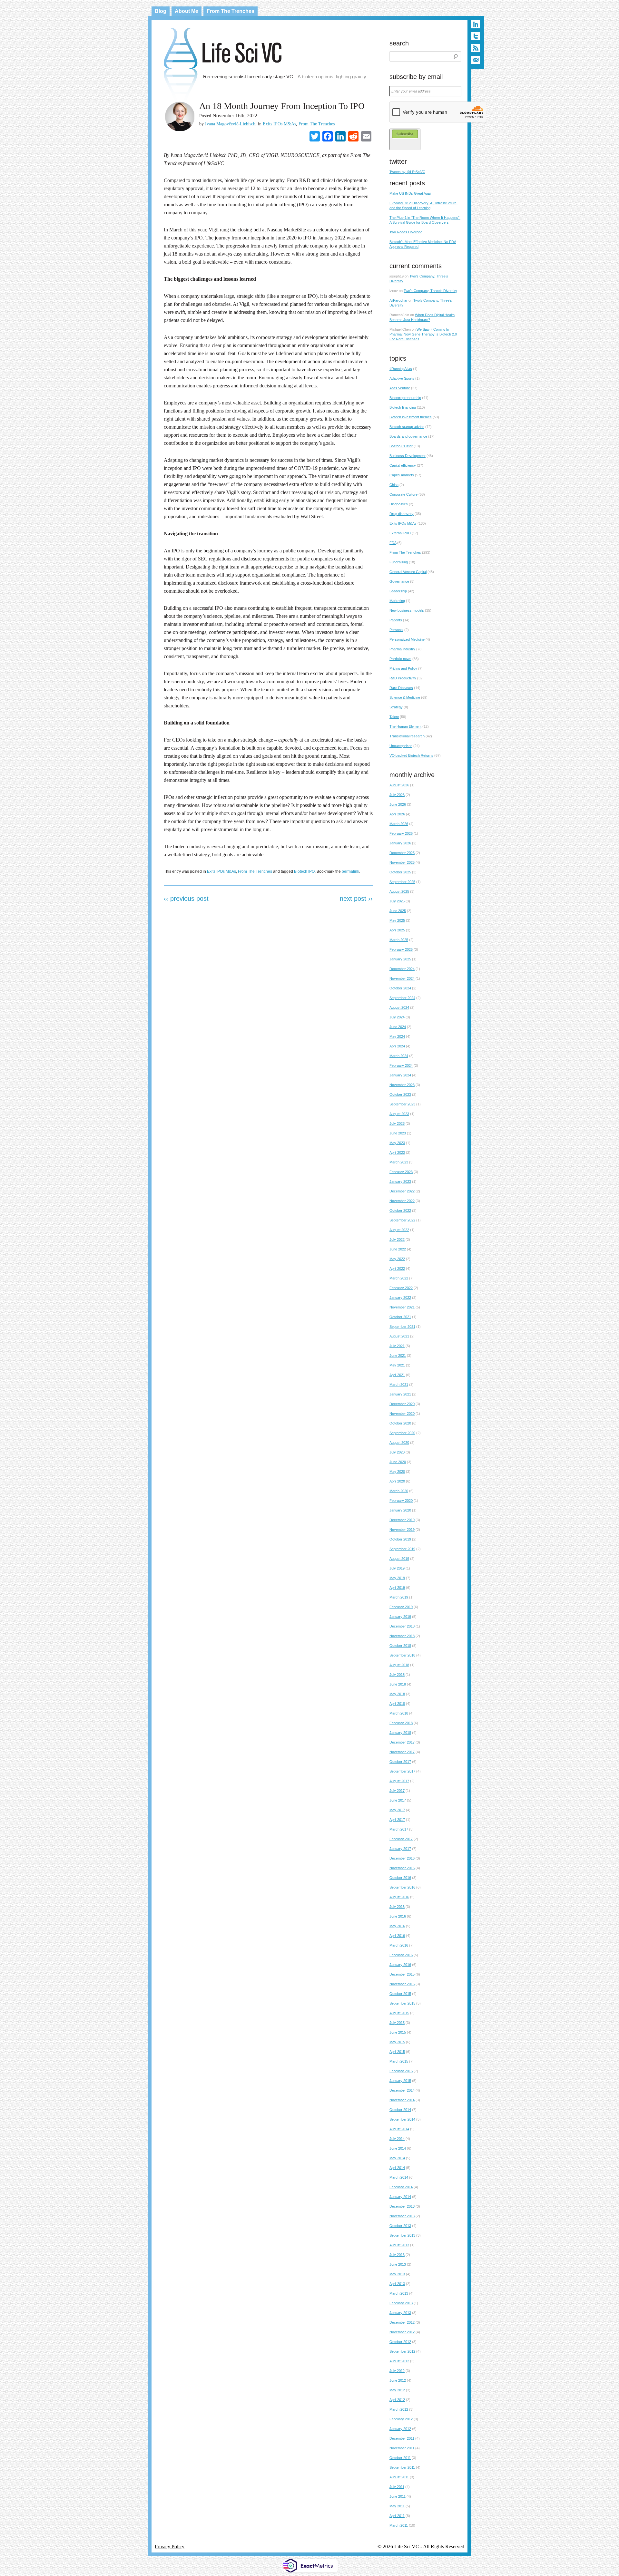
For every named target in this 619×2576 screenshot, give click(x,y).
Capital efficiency (403, 465)
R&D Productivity (403, 678)
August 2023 (399, 1114)
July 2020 (397, 1452)
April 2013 (397, 2284)
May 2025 (397, 920)
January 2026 (400, 843)
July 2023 (397, 1123)
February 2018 (401, 1723)
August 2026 (399, 785)
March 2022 (399, 1278)
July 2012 (397, 2371)
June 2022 (398, 1249)
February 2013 (401, 2303)
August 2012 (399, 2361)
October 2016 (400, 1878)
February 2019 (401, 1607)
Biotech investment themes (411, 417)
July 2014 (397, 2139)
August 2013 (399, 2245)
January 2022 (400, 1298)
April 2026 (397, 814)
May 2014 (397, 2158)
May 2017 (397, 1810)
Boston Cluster (401, 446)
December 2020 (402, 1404)
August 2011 (399, 2477)
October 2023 (400, 1094)
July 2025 (397, 901)
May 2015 (397, 2042)
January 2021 (400, 1394)
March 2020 (399, 1491)
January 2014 (400, 2197)
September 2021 (402, 1327)
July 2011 (397, 2487)
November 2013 (402, 2216)
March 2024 (399, 1056)
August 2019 (399, 1559)
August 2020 (399, 1443)
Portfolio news (400, 659)
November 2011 (402, 2448)
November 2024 (402, 978)
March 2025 (399, 940)
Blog (161, 11)
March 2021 (399, 1385)
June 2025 (398, 911)
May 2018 (397, 1694)
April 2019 (397, 1588)
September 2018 (402, 1655)
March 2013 (399, 2293)
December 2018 (402, 1626)
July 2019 (397, 1568)
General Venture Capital (408, 572)
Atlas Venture (400, 388)
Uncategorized (401, 746)
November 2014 (402, 2100)
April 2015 (397, 2052)
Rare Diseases (401, 688)
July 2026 (397, 795)
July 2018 (397, 1675)
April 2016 (397, 1936)
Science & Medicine (405, 697)
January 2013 (400, 2313)
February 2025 (401, 949)
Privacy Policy (170, 2547)
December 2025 (402, 853)
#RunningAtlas (401, 369)
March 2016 (399, 1945)
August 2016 (399, 1897)
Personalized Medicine (407, 639)
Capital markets (402, 475)
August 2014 (399, 2129)
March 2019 (399, 1597)
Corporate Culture (403, 494)
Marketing (397, 601)
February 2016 (401, 1955)
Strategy (396, 707)
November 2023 (402, 1085)
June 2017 (398, 1800)
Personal (396, 630)
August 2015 (399, 2013)
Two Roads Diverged (406, 232)
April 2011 (397, 2516)
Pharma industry (402, 649)
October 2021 (400, 1317)
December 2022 (402, 1191)
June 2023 (398, 1133)
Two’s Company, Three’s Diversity (430, 291)
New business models (407, 610)
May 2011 (397, 2506)
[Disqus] (268, 992)
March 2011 (399, 2525)
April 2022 (397, 1269)
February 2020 (401, 1501)
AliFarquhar (398, 300)
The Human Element (405, 726)
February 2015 (401, 2071)
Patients (396, 620)
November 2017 (402, 1752)
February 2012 (401, 2419)
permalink (350, 871)
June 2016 (398, 1916)
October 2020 (400, 1423)
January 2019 (400, 1617)
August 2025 (399, 891)
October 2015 (400, 1994)
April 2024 (397, 1046)
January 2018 (400, 1733)
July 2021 (397, 1346)
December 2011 (402, 2438)
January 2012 (400, 2429)
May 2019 (397, 1578)
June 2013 (398, 2264)
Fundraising (399, 562)
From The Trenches (231, 11)
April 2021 (397, 1375)
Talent (394, 717)
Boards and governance (408, 436)
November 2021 (402, 1307)
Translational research (407, 736)
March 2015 (399, 2061)
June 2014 (398, 2148)
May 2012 (397, 2390)
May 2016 (397, 1926)
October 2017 (400, 1762)
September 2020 (402, 1433)
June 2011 (398, 2496)
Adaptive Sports (402, 378)
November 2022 (402, 1201)
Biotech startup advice (407, 427)
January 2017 (400, 1849)
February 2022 (401, 1288)
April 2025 (397, 930)
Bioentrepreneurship (405, 398)
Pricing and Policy (403, 668)
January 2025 (400, 959)
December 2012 (402, 2322)
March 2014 (399, 2177)
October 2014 (400, 2110)
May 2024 (397, 1036)
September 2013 (402, 2235)
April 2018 (397, 1704)
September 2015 (402, 2003)
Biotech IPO (304, 871)
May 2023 (397, 1143)
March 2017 (399, 1829)
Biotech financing (403, 407)
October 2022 (400, 1210)
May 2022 (397, 1259)
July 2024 (397, 1017)
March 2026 (399, 824)
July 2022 (397, 1239)
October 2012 (400, 2342)
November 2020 (402, 1414)
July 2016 (397, 1907)
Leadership (398, 591)
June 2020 (398, 1462)
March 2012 (399, 2409)
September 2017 (402, 1771)
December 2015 (402, 1974)
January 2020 (400, 1510)
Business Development (408, 456)
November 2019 (402, 1530)
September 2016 (402, 1887)
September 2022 (402, 1220)
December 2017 (402, 1742)
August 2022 (399, 1230)
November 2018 (402, 1636)
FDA (393, 543)
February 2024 (401, 1065)
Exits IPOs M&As (279, 124)
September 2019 (402, 1549)
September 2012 (402, 2351)
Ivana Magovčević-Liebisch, (231, 124)
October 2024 (400, 988)
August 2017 (399, 1781)
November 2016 (402, 1868)
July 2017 (397, 1791)
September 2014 (402, 2119)
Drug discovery (402, 514)
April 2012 (397, 2400)
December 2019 (402, 1520)
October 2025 (400, 872)
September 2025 (402, 882)
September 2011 (402, 2467)
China (394, 485)
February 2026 (401, 833)
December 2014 (402, 2090)
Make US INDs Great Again (411, 193)
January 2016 (400, 1965)
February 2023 (401, 1172)
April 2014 (397, 2168)
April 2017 (397, 1820)
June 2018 (398, 1684)
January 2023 (400, 1181)
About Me (187, 11)
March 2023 (399, 1162)
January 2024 (400, 1075)
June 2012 (398, 2380)
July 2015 (397, 2023)
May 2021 (397, 1365)
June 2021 (398, 1356)
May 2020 (397, 1472)
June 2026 (398, 804)
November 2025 (402, 862)
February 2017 (401, 1839)
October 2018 (400, 1646)
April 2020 (397, 1481)
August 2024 (399, 1007)
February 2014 (401, 2187)
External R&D (400, 533)
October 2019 (400, 1539)
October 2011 (400, 2458)
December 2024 (402, 969)
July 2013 (397, 2255)
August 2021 (399, 1336)
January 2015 (400, 2081)
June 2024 (398, 1027)
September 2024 (402, 998)
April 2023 (397, 1152)
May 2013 (397, 2274)
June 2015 (398, 2032)
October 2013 (400, 2226)
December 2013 (402, 2206)
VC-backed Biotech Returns (411, 755)
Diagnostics (399, 504)
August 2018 (399, 1665)
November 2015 (402, 1984)
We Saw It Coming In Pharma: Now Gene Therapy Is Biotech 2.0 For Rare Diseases (423, 334)
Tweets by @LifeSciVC (407, 172)
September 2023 (402, 1104)
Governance (399, 581)
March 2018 (399, 1713)
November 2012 (402, 2332)
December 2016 (402, 1858)
